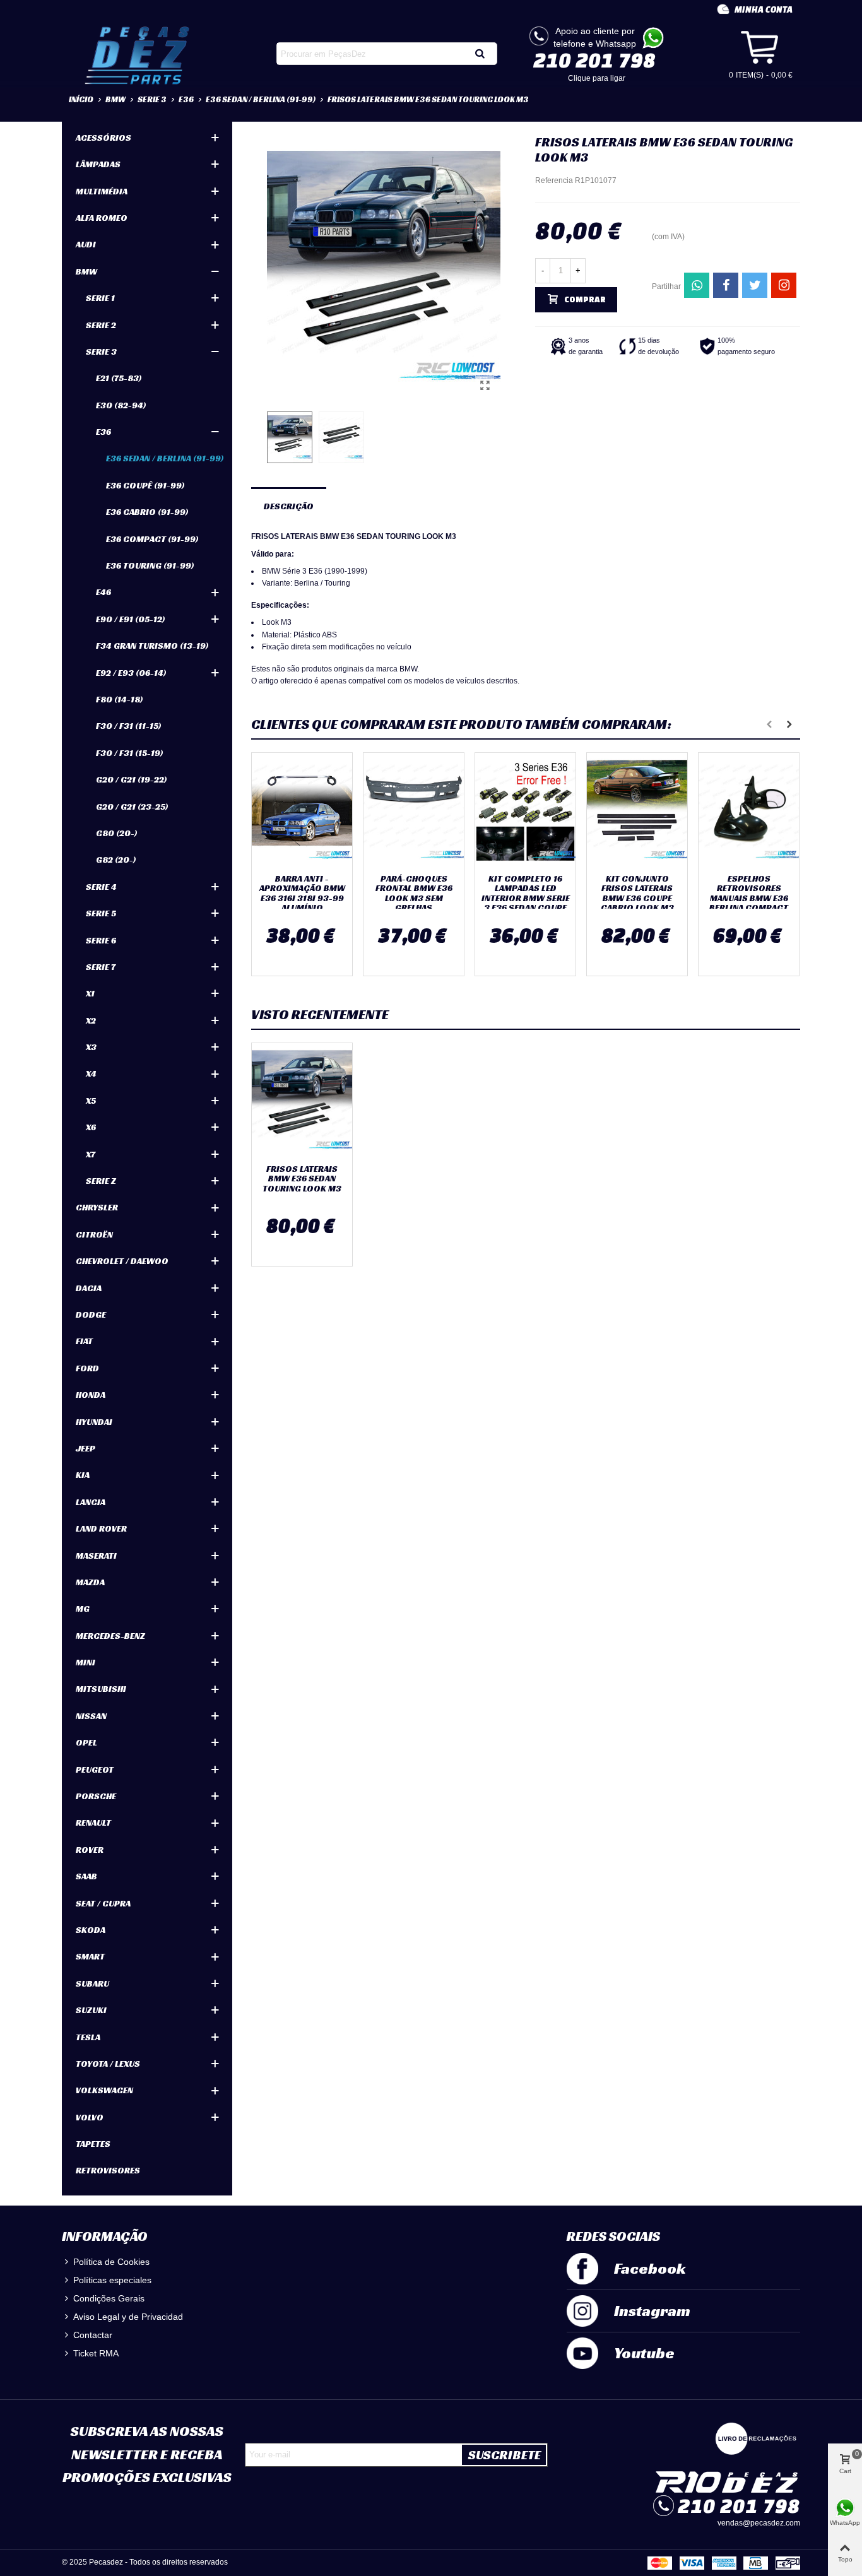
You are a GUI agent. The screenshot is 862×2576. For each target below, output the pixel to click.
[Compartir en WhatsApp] (697, 285)
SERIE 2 (101, 325)
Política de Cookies (111, 2262)
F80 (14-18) (120, 699)
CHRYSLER (97, 1207)
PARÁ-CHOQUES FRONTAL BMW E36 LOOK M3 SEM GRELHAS (414, 894)
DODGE (91, 1315)
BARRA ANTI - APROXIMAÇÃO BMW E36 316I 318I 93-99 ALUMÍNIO (302, 894)
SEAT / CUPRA (103, 1903)
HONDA (91, 1395)
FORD (87, 1368)
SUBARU (92, 1983)
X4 (91, 1073)
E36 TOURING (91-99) (150, 565)
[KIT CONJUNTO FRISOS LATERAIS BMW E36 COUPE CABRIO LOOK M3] (637, 810)
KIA (83, 1475)
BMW (86, 271)
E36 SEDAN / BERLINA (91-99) (165, 458)
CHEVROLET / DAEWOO (122, 1261)
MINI (86, 1662)
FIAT (84, 1341)
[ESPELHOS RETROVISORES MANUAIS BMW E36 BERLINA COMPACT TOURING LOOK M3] (749, 810)
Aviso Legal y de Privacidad (128, 2317)
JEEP (86, 1448)
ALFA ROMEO (102, 218)
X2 (91, 1020)
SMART (90, 1956)
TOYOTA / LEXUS (108, 2064)
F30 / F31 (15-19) (130, 753)
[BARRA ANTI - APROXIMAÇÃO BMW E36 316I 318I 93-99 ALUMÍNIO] (302, 810)
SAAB (86, 1876)
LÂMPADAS (98, 164)
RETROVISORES (108, 2170)
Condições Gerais (109, 2298)
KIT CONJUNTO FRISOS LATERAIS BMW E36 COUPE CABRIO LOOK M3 (637, 894)
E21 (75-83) (119, 378)
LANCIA (91, 1502)
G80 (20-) (117, 833)
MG (83, 1609)
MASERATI (96, 1556)
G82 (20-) (116, 860)
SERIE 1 (100, 298)
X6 (91, 1127)
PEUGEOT (95, 1770)
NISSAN (91, 1716)
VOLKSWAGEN (104, 2090)
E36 (103, 432)
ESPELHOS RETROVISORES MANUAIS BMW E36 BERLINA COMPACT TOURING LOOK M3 (749, 898)
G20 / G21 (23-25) (132, 806)
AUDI (86, 244)
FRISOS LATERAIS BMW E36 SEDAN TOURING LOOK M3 (302, 1179)
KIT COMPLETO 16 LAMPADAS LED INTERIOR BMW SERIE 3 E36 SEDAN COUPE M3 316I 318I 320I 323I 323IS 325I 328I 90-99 (525, 908)
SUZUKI (91, 2010)
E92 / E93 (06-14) (131, 673)
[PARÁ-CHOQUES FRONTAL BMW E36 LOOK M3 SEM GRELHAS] (414, 810)
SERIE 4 (101, 887)
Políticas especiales (112, 2280)
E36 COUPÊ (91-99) (145, 485)
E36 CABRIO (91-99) (147, 512)
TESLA (88, 2037)
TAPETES (93, 2144)
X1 (90, 993)
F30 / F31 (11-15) (129, 726)
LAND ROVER (101, 1528)
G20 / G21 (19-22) (132, 779)
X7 (91, 1154)
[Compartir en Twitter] (755, 285)
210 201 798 (594, 60)
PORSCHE (96, 1796)
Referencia (554, 180)
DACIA (89, 1288)
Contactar (93, 2335)
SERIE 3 (101, 352)
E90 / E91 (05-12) (131, 619)
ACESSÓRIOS (103, 138)
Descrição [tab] (289, 506)
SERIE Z (101, 1181)
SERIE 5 (101, 913)
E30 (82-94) (121, 405)
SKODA (91, 1930)
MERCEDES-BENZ (110, 1636)
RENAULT (93, 1823)
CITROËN (94, 1234)
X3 (91, 1047)
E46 (103, 592)
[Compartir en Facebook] (726, 285)
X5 (91, 1101)
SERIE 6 (101, 940)
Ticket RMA (96, 2353)
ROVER (90, 1850)
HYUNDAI (94, 1422)
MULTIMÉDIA (102, 191)
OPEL (86, 1742)
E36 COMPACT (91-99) (152, 539)
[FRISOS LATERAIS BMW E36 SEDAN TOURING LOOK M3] (485, 386)
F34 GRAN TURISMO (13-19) (152, 646)
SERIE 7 (101, 967)
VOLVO (90, 2117)
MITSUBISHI (101, 1689)
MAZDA (90, 1582)
